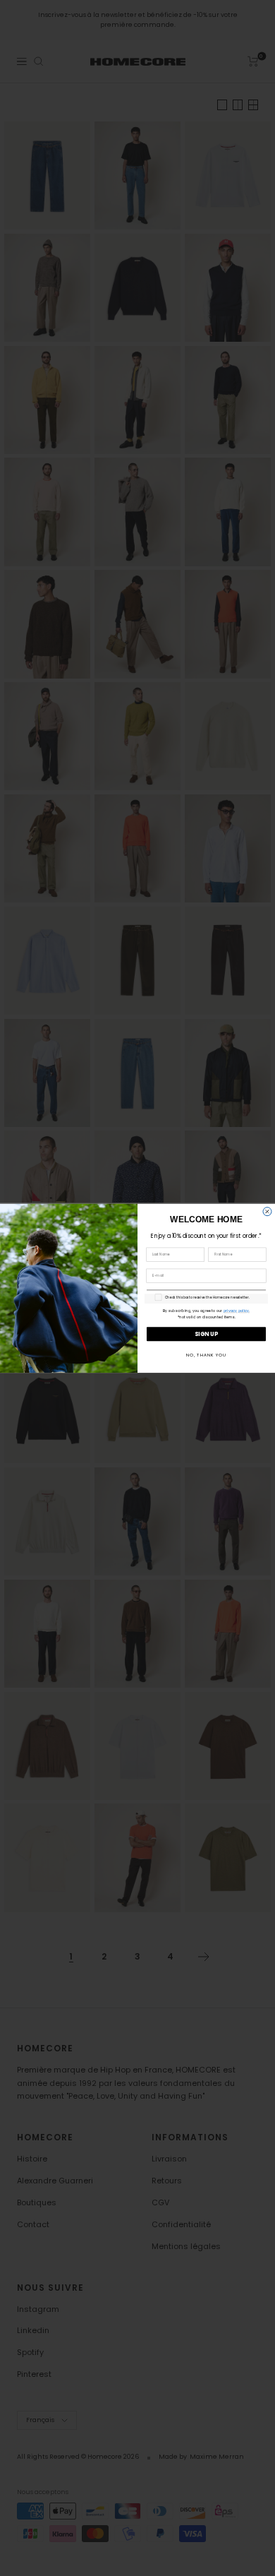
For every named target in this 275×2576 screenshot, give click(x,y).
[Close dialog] (267, 1211)
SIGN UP (206, 1334)
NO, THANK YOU (206, 1355)
